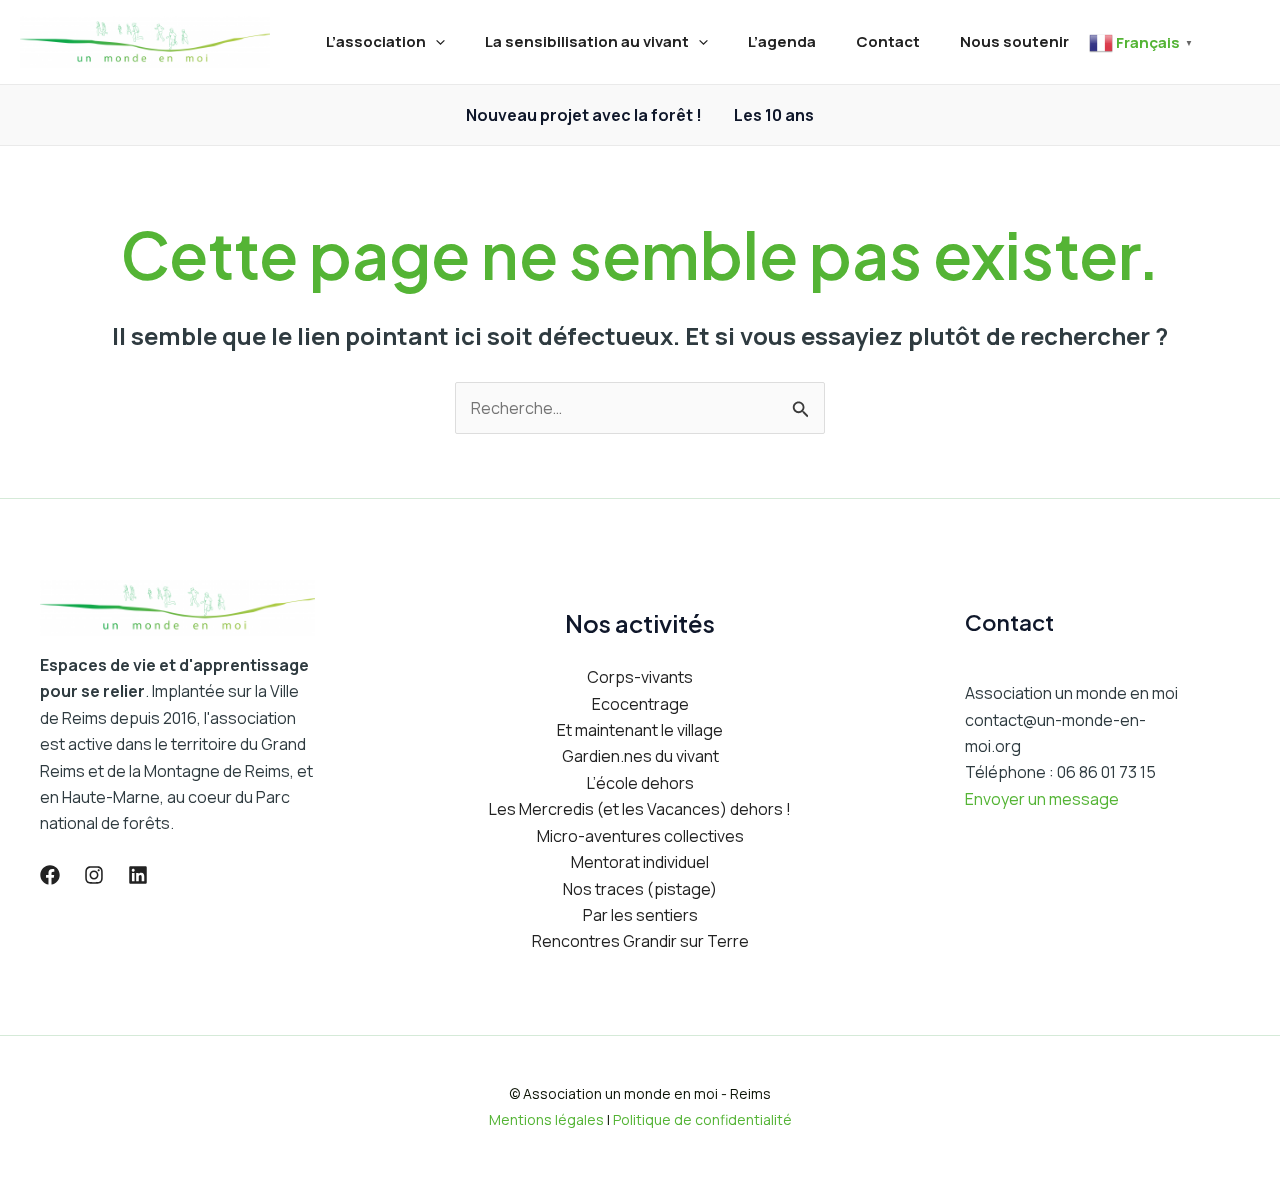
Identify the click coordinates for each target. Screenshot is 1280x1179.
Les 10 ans (774, 115)
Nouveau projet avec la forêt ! (584, 115)
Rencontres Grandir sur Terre (640, 941)
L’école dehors (640, 783)
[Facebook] (50, 875)
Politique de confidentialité (702, 1119)
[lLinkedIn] (138, 875)
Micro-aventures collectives (640, 836)
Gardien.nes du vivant (640, 756)
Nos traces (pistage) (640, 889)
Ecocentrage (640, 704)
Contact (888, 41)
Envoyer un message (1042, 799)
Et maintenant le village (640, 730)
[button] (435, 42)
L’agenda (782, 41)
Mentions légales (546, 1119)
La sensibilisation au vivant (587, 41)
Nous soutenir (1014, 41)
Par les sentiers (640, 915)
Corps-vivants (640, 677)
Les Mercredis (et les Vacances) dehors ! (640, 809)
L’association (376, 41)
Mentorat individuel (640, 862)
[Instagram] (94, 875)
